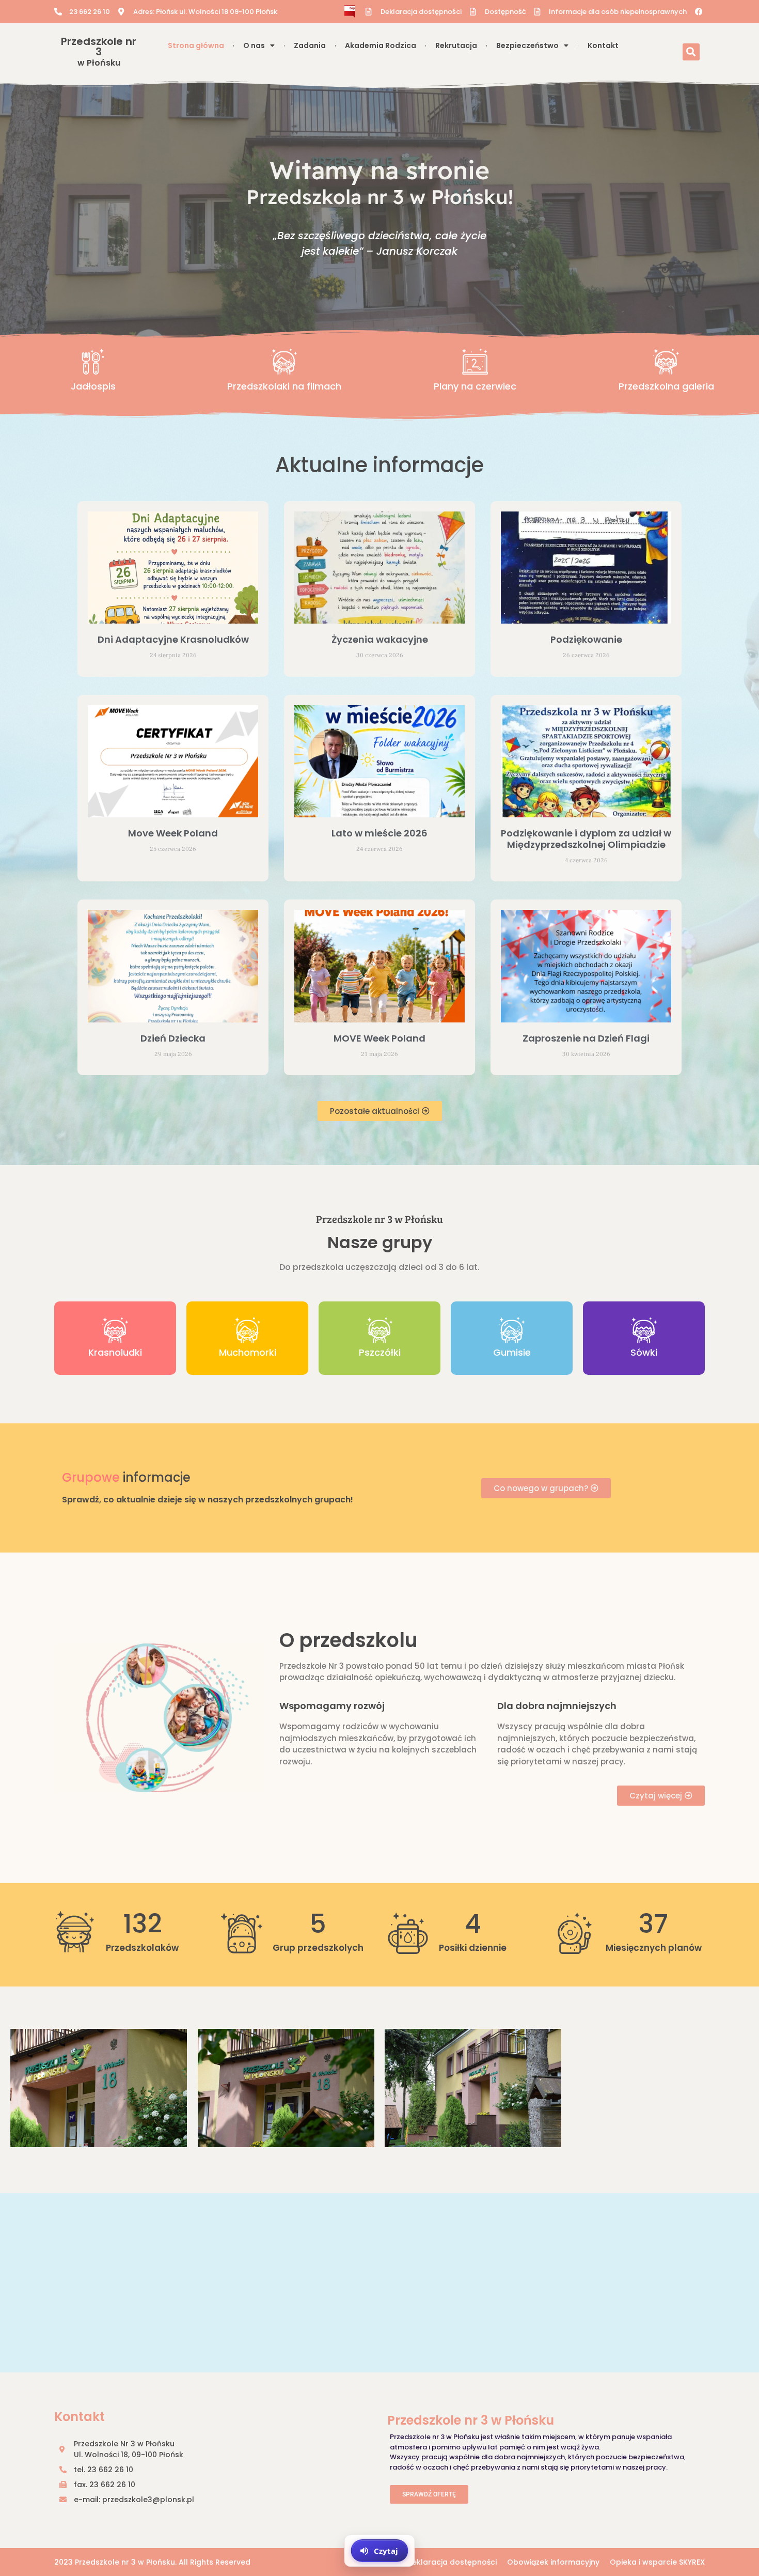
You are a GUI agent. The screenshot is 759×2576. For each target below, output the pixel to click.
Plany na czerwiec (475, 386)
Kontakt (603, 45)
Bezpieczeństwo (527, 45)
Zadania (310, 45)
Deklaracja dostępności (452, 2562)
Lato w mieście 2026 (379, 833)
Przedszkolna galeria (666, 386)
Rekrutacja (456, 45)
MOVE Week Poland (379, 1038)
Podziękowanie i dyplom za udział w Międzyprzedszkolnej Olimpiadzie (586, 839)
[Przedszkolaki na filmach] (284, 362)
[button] (691, 52)
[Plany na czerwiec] (475, 362)
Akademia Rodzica (381, 45)
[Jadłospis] (93, 362)
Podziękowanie (586, 639)
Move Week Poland (173, 833)
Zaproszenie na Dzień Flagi (586, 1038)
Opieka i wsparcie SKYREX (657, 2562)
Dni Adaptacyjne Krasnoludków (173, 639)
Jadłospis (93, 386)
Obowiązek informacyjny (553, 2562)
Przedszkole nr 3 (99, 51)
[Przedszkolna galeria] (666, 362)
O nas (254, 45)
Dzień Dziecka (173, 1038)
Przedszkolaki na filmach (284, 386)
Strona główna (196, 45)
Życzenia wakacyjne (380, 639)
